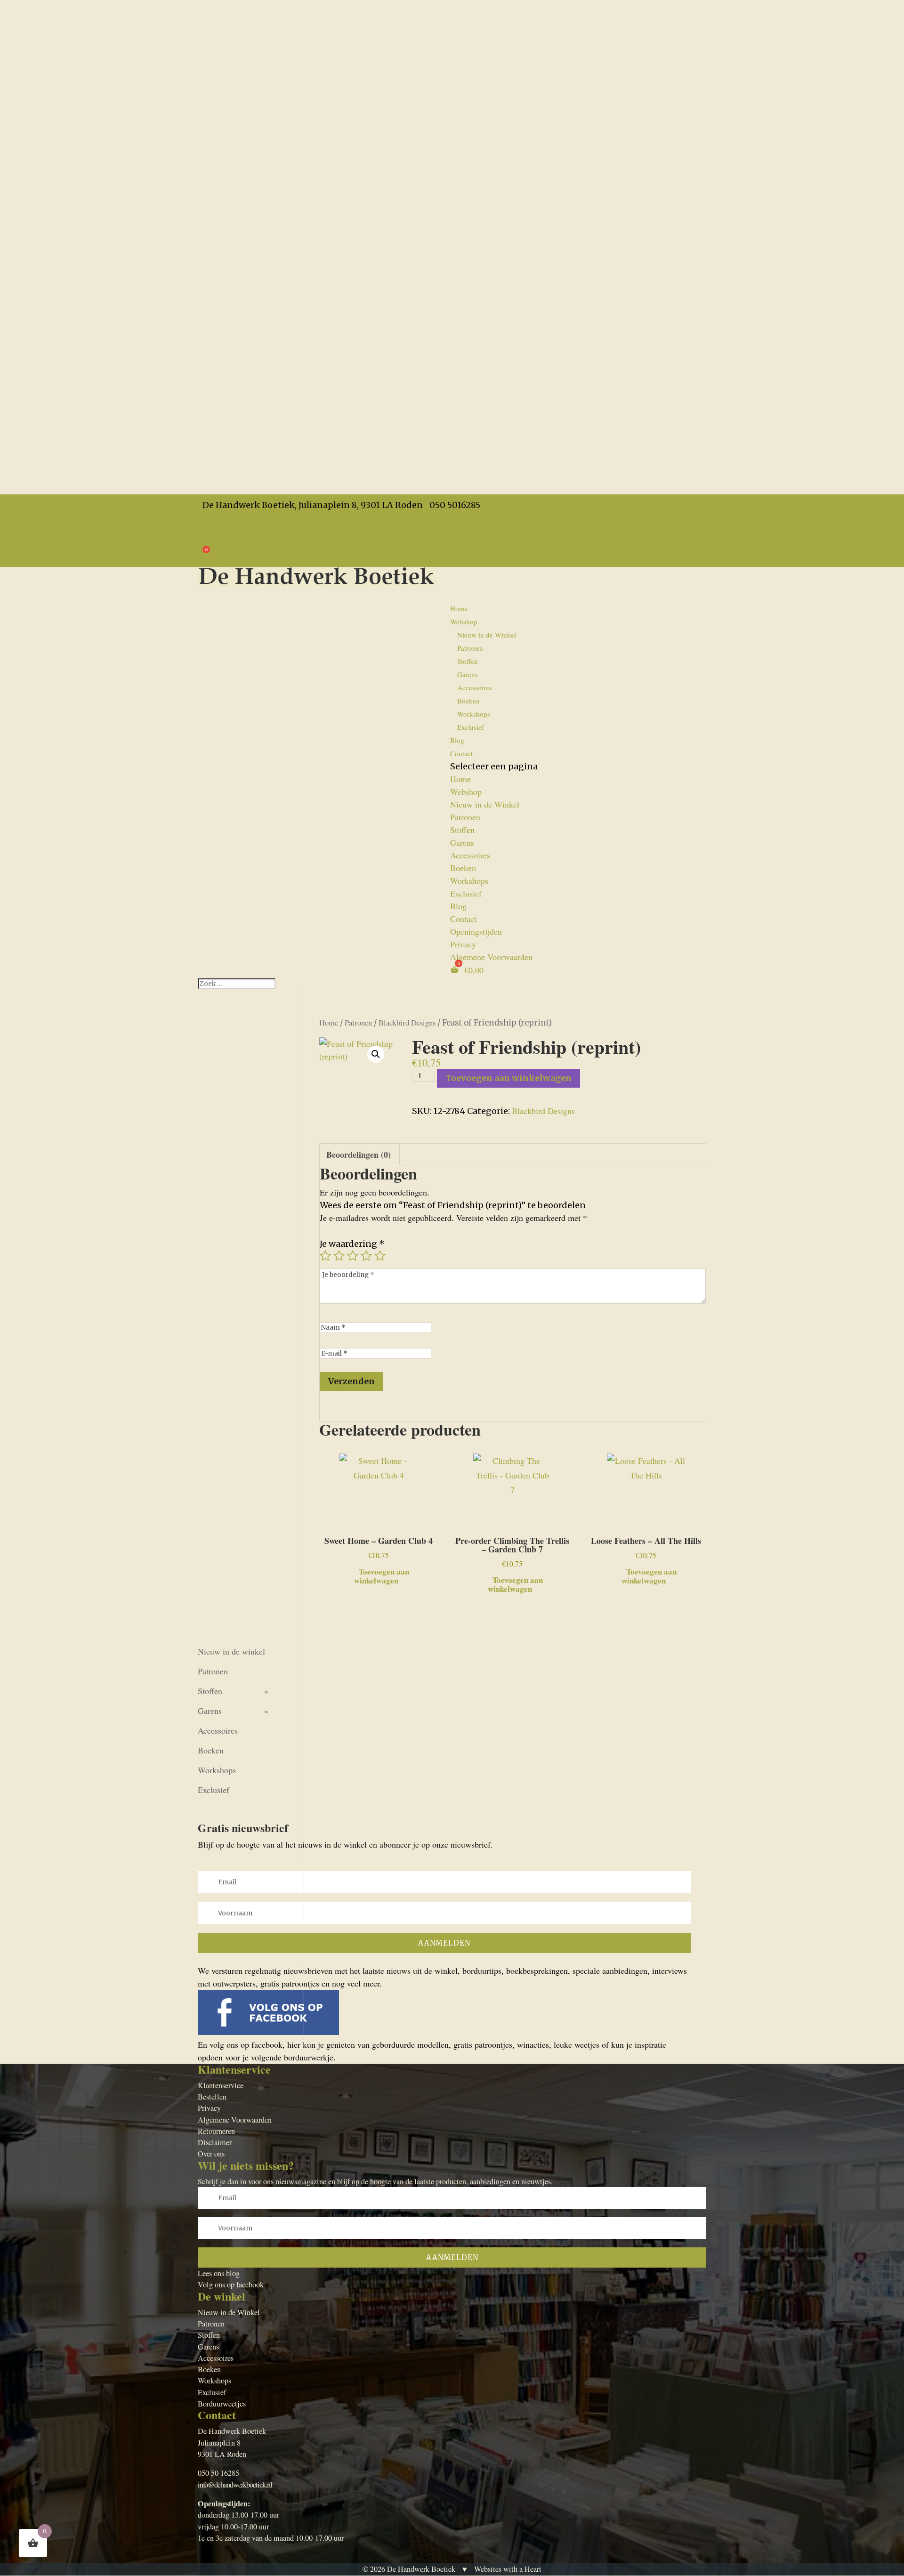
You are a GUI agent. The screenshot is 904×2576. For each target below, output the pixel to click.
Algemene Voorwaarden (239, 543)
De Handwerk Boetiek (421, 2569)
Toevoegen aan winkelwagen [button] (382, 1575)
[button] (376, 1054)
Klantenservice (221, 2085)
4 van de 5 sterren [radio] (366, 1256)
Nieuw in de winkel (231, 1651)
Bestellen (212, 2097)
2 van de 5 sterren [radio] (339, 1256)
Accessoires (475, 687)
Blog (458, 906)
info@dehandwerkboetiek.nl (235, 2485)
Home (459, 608)
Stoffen (468, 661)
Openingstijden (224, 517)
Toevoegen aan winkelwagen (508, 1078)
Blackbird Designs (407, 1023)
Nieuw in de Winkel (487, 635)
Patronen (470, 648)
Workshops (474, 714)
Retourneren (216, 2131)
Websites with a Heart (508, 2569)
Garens (468, 674)
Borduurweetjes (222, 2404)
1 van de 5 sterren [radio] (325, 1256)
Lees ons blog (219, 2273)
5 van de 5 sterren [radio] (380, 1256)
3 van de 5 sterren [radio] (353, 1256)
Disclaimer (215, 2142)
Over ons (211, 2154)
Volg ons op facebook (231, 2285)
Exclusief (471, 727)
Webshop (466, 791)
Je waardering (352, 1244)
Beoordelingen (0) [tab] (359, 1155)
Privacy (211, 530)
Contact (461, 753)
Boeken (468, 701)
